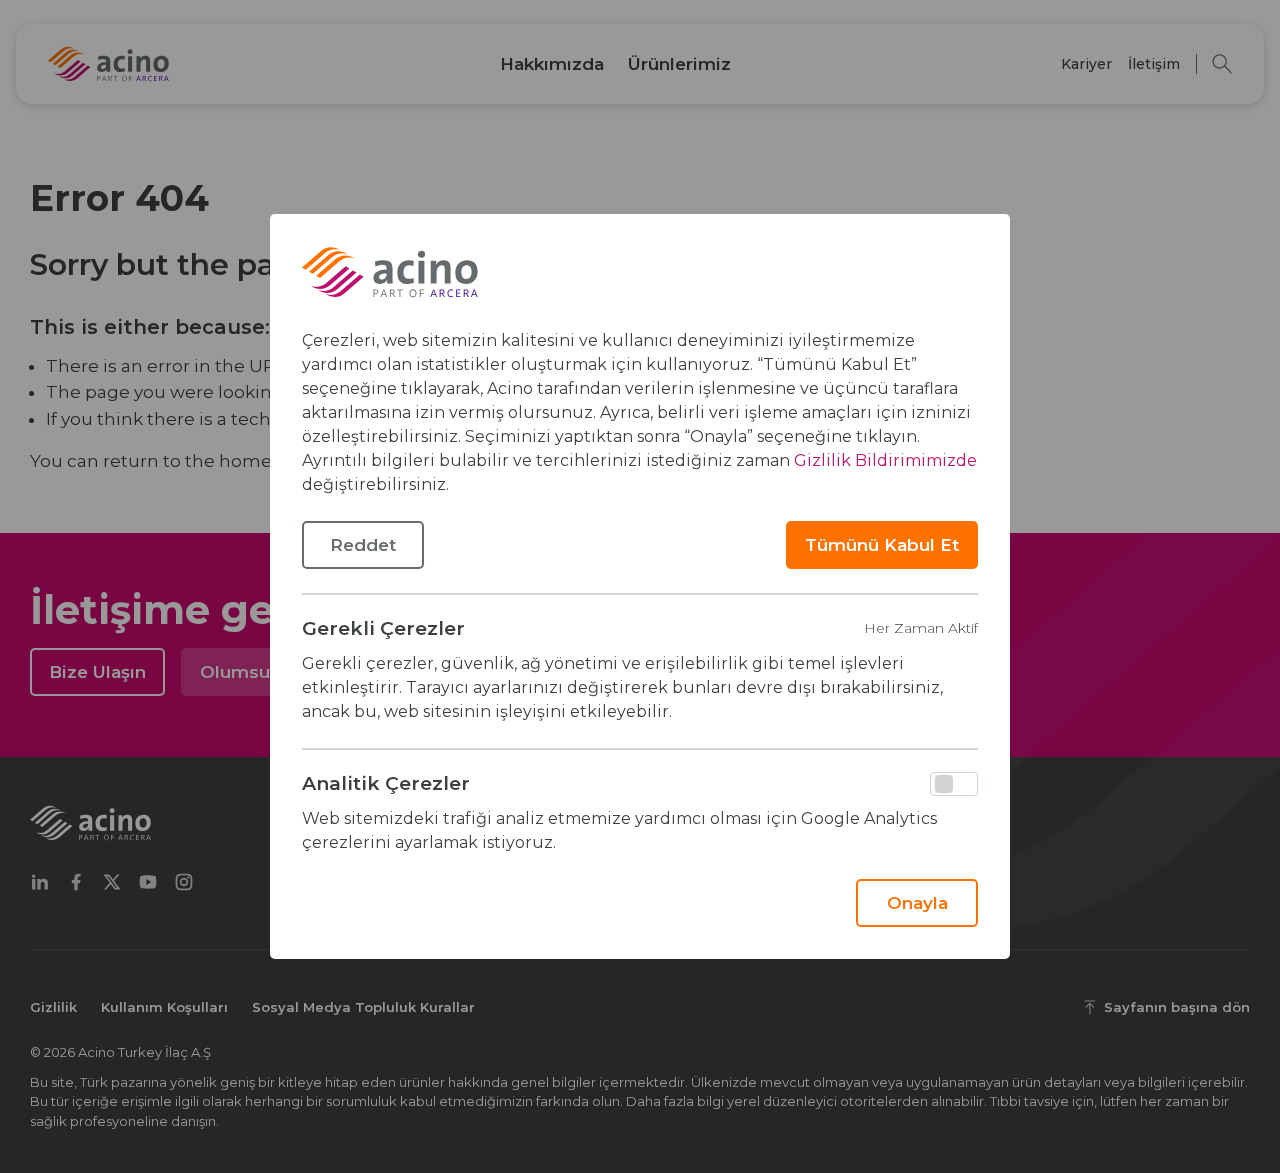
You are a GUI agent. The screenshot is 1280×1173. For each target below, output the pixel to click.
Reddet (363, 545)
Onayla (917, 903)
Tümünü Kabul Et (882, 545)
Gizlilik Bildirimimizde (885, 460)
